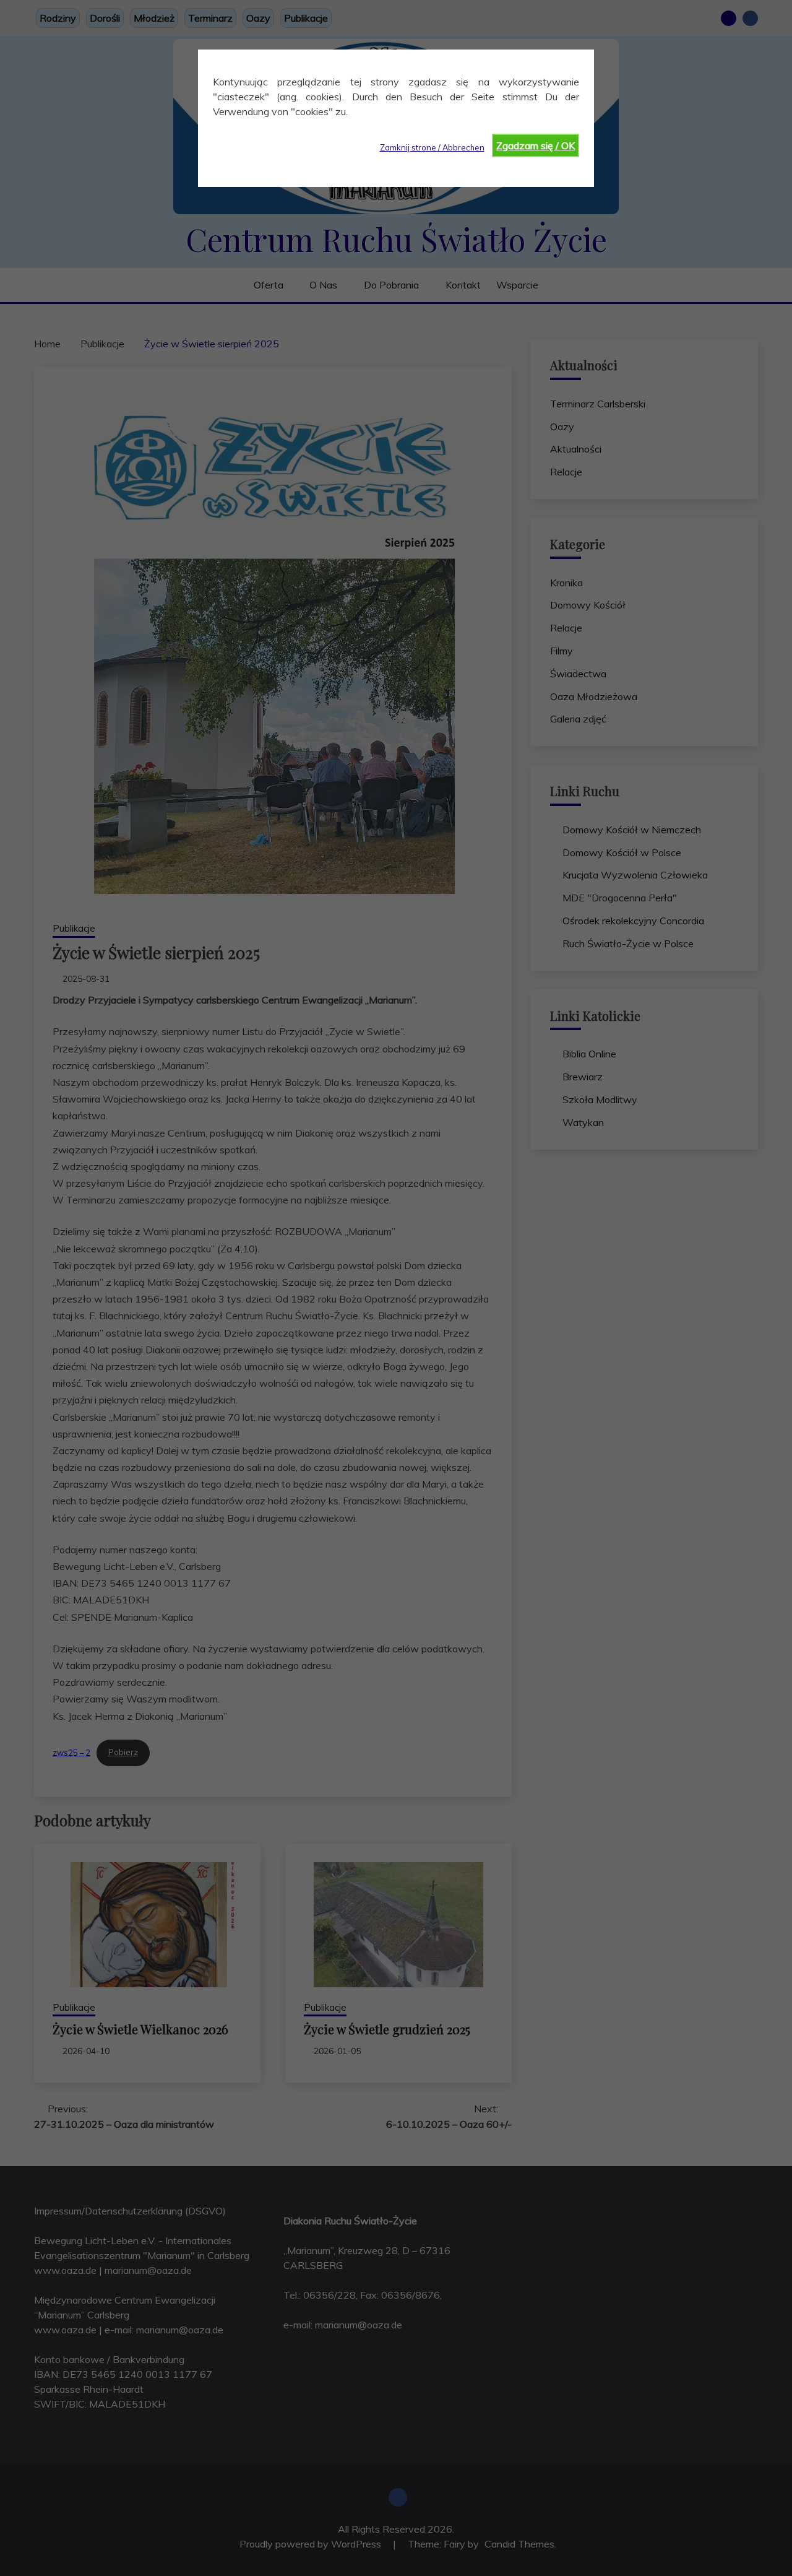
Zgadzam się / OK (536, 145)
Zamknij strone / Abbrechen (432, 147)
